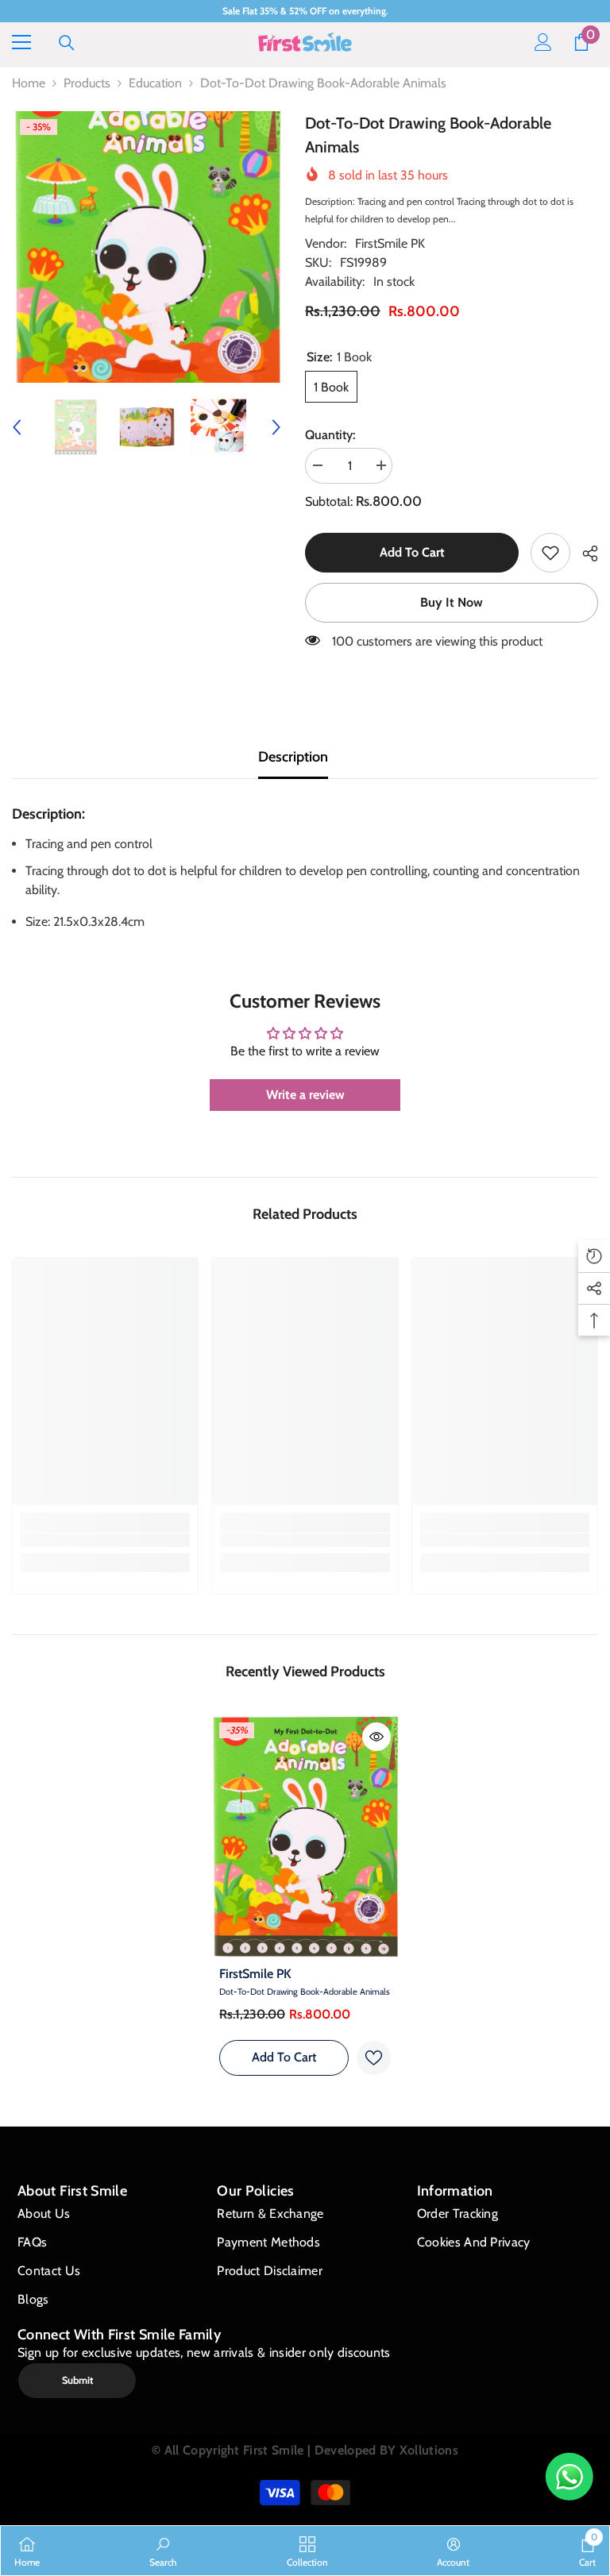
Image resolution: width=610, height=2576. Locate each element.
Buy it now (452, 602)
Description (293, 757)
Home (29, 83)
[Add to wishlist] (374, 2058)
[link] (550, 553)
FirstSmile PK (390, 243)
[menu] (21, 42)
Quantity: (330, 435)
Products (87, 83)
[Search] (67, 43)
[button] (17, 427)
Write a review (305, 1095)
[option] (147, 247)
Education (155, 83)
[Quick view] (376, 1737)
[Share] (584, 553)
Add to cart (412, 552)
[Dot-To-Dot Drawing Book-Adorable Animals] (305, 1836)
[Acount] (543, 42)
